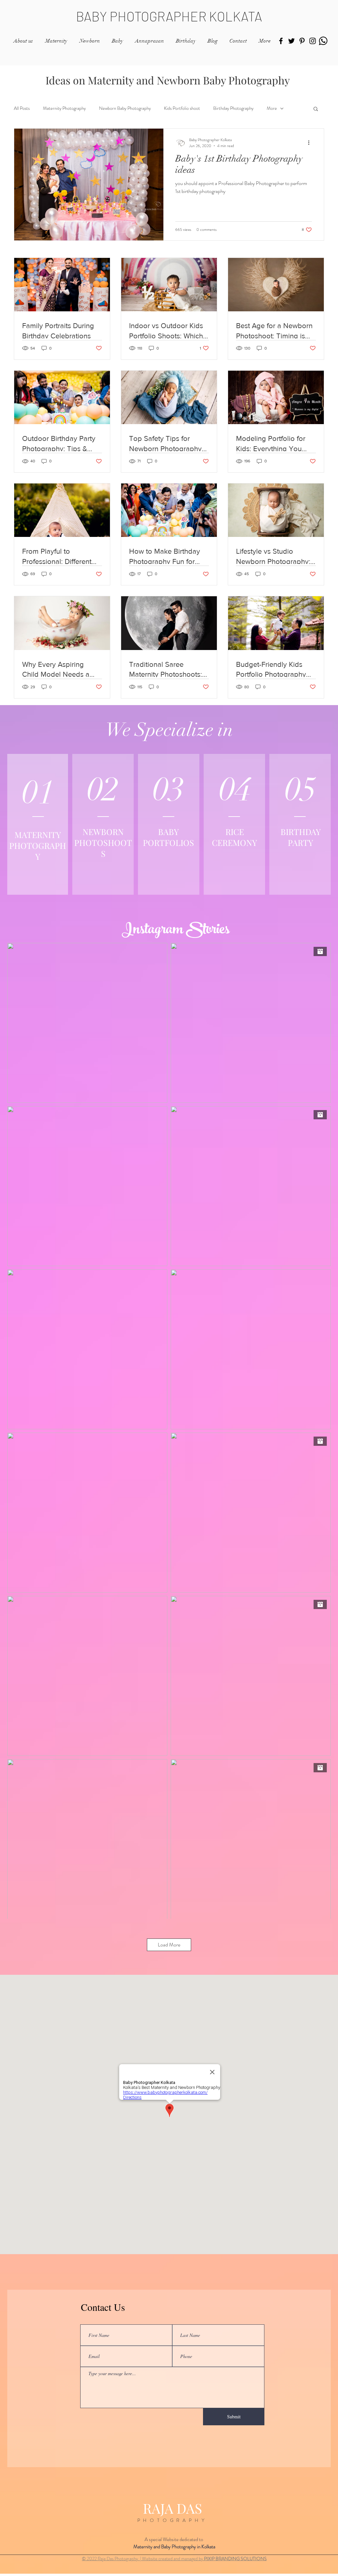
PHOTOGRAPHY (172, 2520)
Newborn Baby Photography (125, 108)
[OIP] (323, 41)
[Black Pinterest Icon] (302, 41)
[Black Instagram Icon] (313, 41)
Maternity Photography (64, 108)
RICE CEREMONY (235, 837)
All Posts (22, 108)
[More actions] (311, 143)
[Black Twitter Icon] (291, 41)
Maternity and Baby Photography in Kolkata (174, 2547)
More (272, 108)
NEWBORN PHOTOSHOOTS (103, 842)
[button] (316, 109)
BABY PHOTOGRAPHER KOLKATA (169, 16)
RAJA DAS (172, 2508)
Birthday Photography (233, 108)
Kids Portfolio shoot (182, 108)
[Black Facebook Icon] (281, 41)
